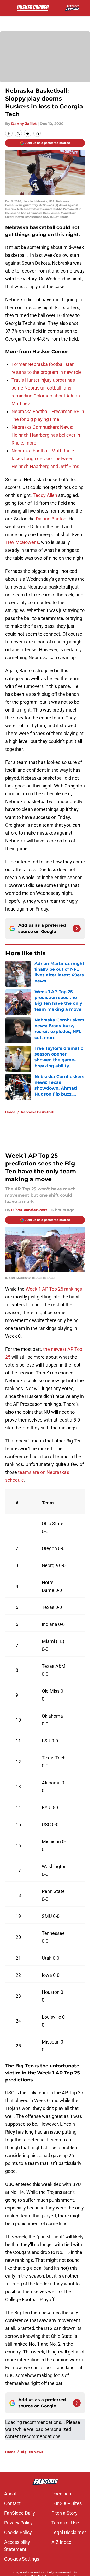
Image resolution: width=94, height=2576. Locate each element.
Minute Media (33, 2572)
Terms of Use (65, 2523)
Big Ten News (32, 2452)
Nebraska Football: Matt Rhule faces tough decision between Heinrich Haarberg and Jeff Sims (45, 459)
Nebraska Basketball (38, 1112)
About (10, 2494)
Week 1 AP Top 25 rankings (54, 1289)
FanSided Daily (20, 2513)
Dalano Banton (51, 519)
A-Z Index (61, 2542)
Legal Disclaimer (69, 2532)
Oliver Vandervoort (29, 1210)
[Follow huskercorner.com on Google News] (77, 929)
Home (10, 1112)
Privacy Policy (18, 2523)
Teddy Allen (45, 495)
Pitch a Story (64, 2513)
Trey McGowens (22, 542)
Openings (61, 2494)
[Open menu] (8, 8)
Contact (12, 2503)
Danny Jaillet (24, 124)
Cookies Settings (22, 2559)
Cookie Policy (18, 2532)
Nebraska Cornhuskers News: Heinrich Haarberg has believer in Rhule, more (46, 435)
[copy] (37, 133)
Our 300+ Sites (67, 2503)
